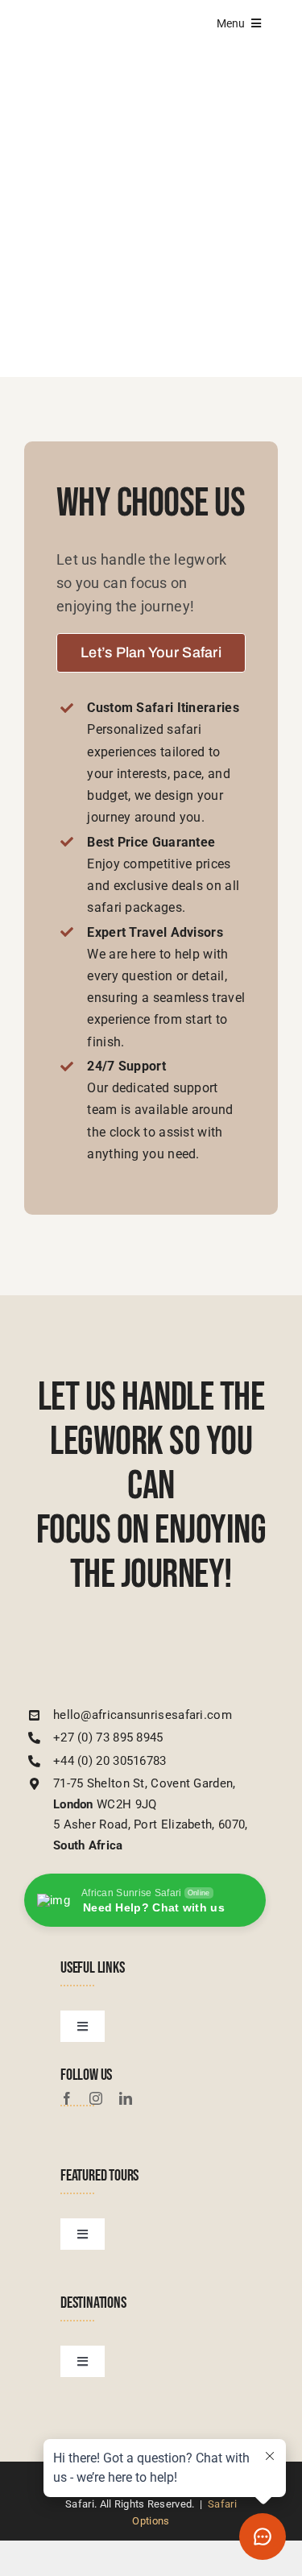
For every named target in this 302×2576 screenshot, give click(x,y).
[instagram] (96, 2098)
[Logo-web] (82, 22)
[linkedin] (126, 2098)
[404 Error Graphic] (151, 129)
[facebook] (67, 2098)
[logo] (121, 1651)
